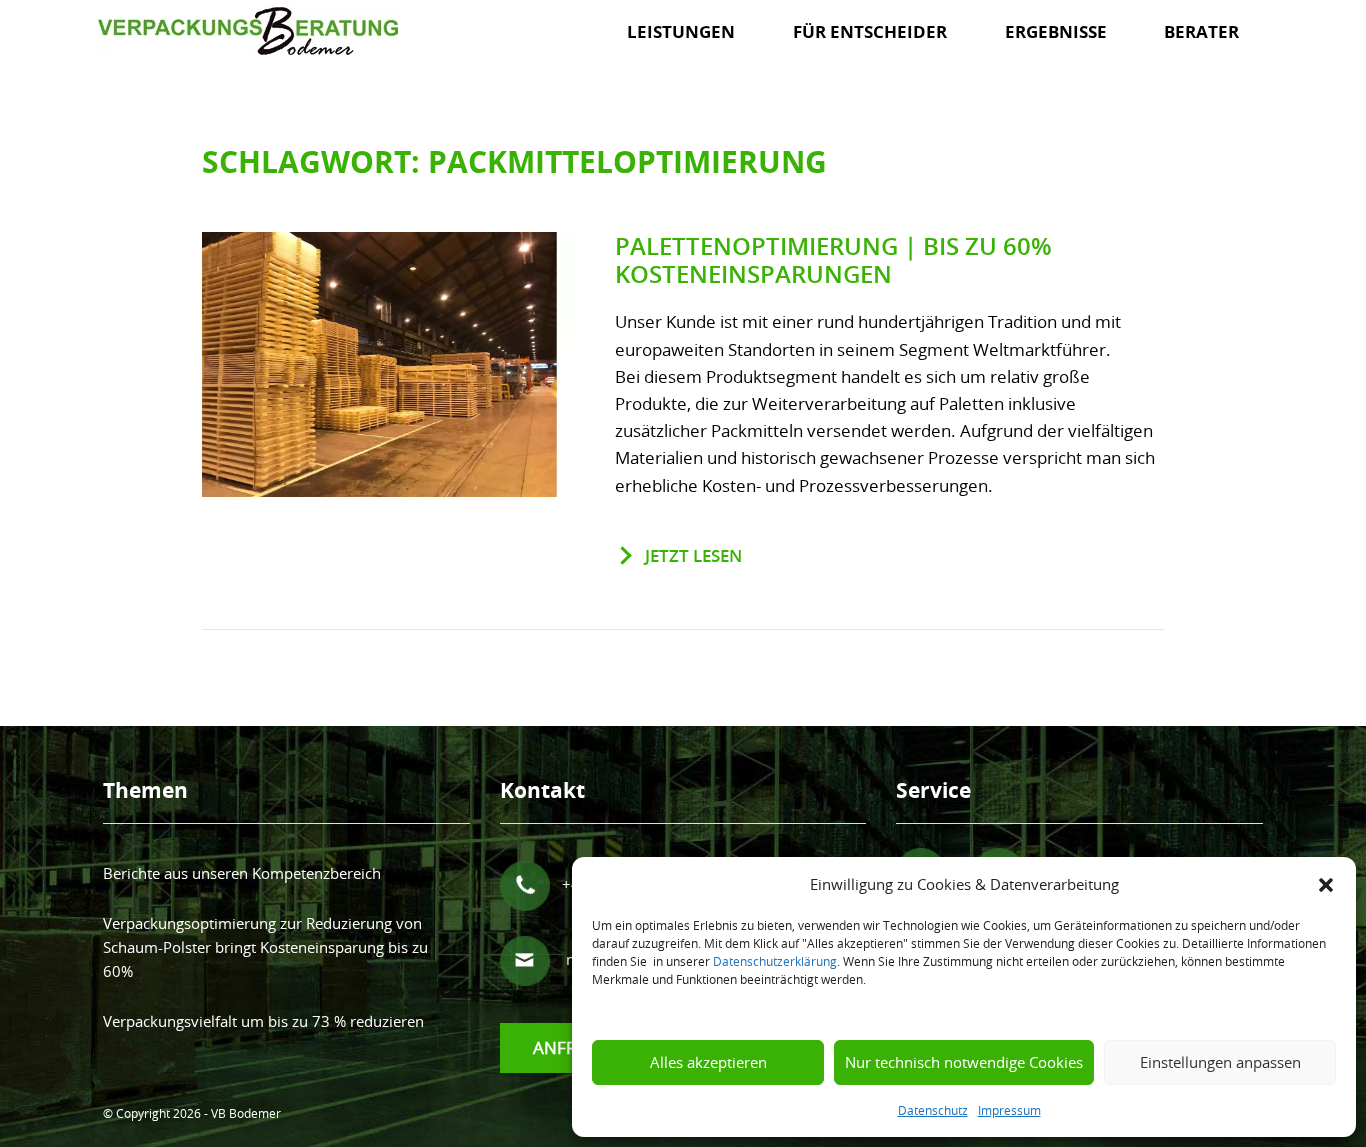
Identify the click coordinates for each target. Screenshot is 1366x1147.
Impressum (1009, 1110)
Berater (1201, 31)
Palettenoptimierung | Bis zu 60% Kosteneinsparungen (833, 260)
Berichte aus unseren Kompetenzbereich (242, 873)
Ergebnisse (1056, 31)
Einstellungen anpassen (1220, 1062)
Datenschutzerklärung (775, 961)
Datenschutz (933, 1110)
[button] (1326, 884)
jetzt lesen (693, 555)
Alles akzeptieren (708, 1062)
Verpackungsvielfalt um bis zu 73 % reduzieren (263, 1021)
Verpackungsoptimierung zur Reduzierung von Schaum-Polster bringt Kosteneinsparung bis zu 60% (265, 947)
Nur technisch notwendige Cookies (964, 1062)
